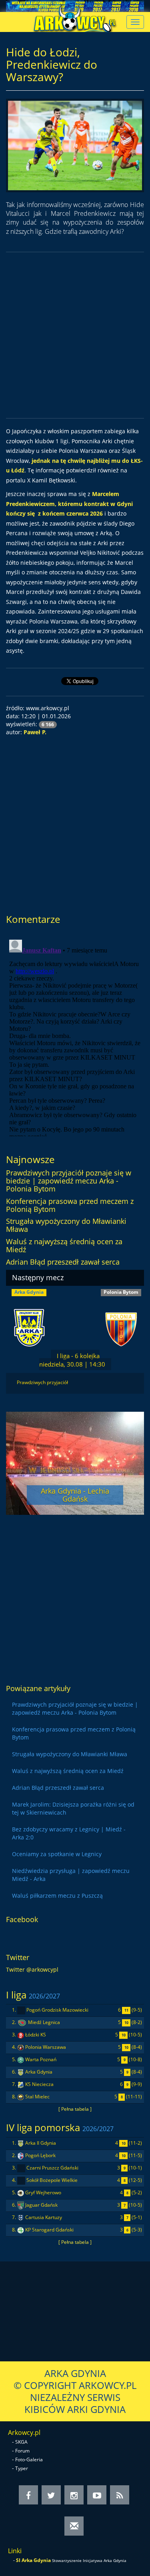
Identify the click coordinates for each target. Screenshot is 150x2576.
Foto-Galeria (29, 2459)
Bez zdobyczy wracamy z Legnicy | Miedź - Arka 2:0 (69, 1833)
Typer (22, 2468)
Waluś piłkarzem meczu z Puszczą (57, 1896)
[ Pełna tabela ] (75, 2109)
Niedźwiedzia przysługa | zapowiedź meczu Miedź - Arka (71, 1875)
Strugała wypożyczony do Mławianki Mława (66, 1225)
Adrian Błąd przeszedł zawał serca (63, 1262)
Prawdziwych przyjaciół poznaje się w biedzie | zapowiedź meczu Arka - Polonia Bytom (69, 1181)
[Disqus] (75, 1036)
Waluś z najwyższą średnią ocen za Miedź (64, 1245)
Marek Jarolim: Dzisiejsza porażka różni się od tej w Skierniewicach (73, 1808)
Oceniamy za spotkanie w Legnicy (57, 1854)
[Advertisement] (75, 335)
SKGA (21, 2442)
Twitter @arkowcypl (32, 1969)
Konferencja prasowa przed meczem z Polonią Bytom (70, 1205)
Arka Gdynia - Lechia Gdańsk (75, 1495)
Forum (22, 2451)
